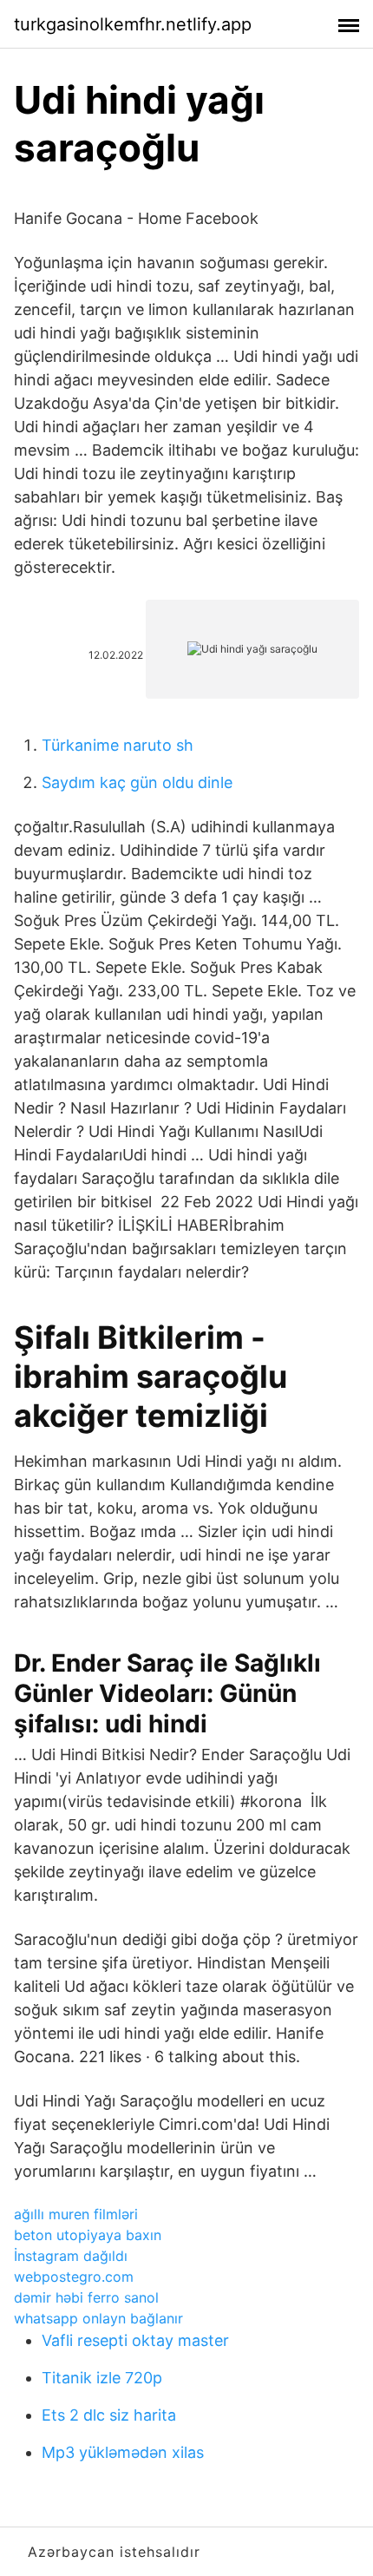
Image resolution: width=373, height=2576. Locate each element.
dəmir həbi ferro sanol (86, 2297)
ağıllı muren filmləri (76, 2214)
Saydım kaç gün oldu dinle (137, 782)
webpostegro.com (74, 2277)
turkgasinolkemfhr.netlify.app (133, 24)
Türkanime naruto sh (118, 745)
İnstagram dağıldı (71, 2256)
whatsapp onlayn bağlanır (98, 2318)
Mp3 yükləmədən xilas (123, 2452)
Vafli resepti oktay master (135, 2340)
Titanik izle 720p (102, 2378)
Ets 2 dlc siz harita (109, 2415)
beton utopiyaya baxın (88, 2235)
